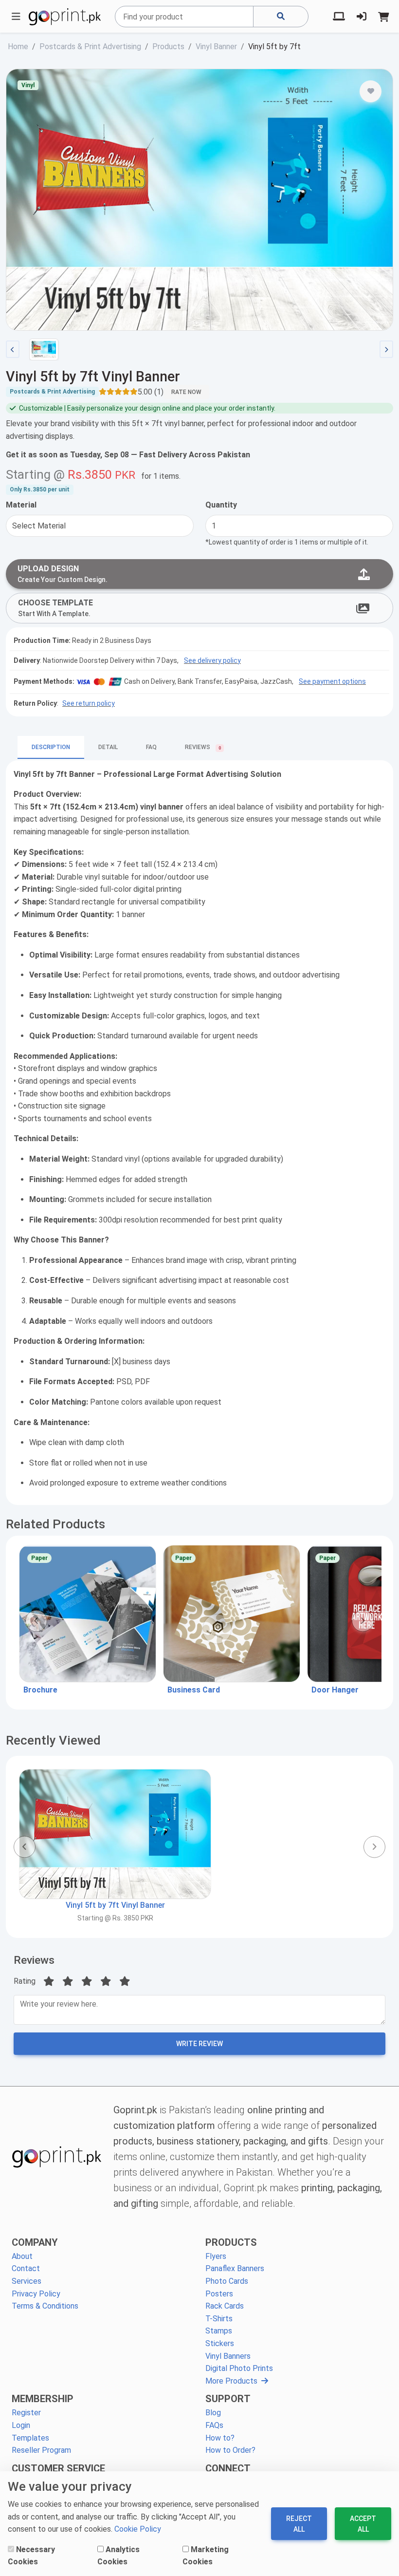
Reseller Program (41, 2450)
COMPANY (35, 2242)
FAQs (214, 2425)
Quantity (221, 505)
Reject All (299, 2524)
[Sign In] (362, 17)
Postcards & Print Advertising (52, 392)
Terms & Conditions (45, 2306)
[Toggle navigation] (16, 17)
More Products (231, 2381)
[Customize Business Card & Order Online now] (232, 1614)
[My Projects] (339, 17)
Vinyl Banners (228, 2356)
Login (21, 2425)
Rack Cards (225, 2306)
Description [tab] (51, 747)
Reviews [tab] (203, 748)
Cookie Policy (138, 2529)
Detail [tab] (108, 747)
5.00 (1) (151, 392)
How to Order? (230, 2450)
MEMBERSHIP (43, 2399)
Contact (26, 2268)
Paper (39, 1558)
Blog (213, 2413)
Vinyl (28, 85)
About (22, 2256)
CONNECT (228, 2468)
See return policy (89, 703)
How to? (220, 2438)
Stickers (220, 2343)
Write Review (199, 2044)
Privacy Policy (36, 2294)
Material (21, 505)
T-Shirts (219, 2319)
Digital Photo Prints (239, 2368)
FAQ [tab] (151, 747)
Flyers (216, 2256)
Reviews (34, 1960)
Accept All (363, 2524)
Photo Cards (227, 2281)
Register (26, 2413)
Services (27, 2281)
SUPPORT (228, 2399)
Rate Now (186, 392)
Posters (219, 2294)
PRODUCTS (231, 2242)
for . (161, 476)
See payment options (332, 681)
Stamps (219, 2331)
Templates (30, 2438)
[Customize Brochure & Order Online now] (88, 1614)
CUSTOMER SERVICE (58, 2468)
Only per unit (40, 489)
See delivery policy (212, 660)
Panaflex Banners (235, 2268)
